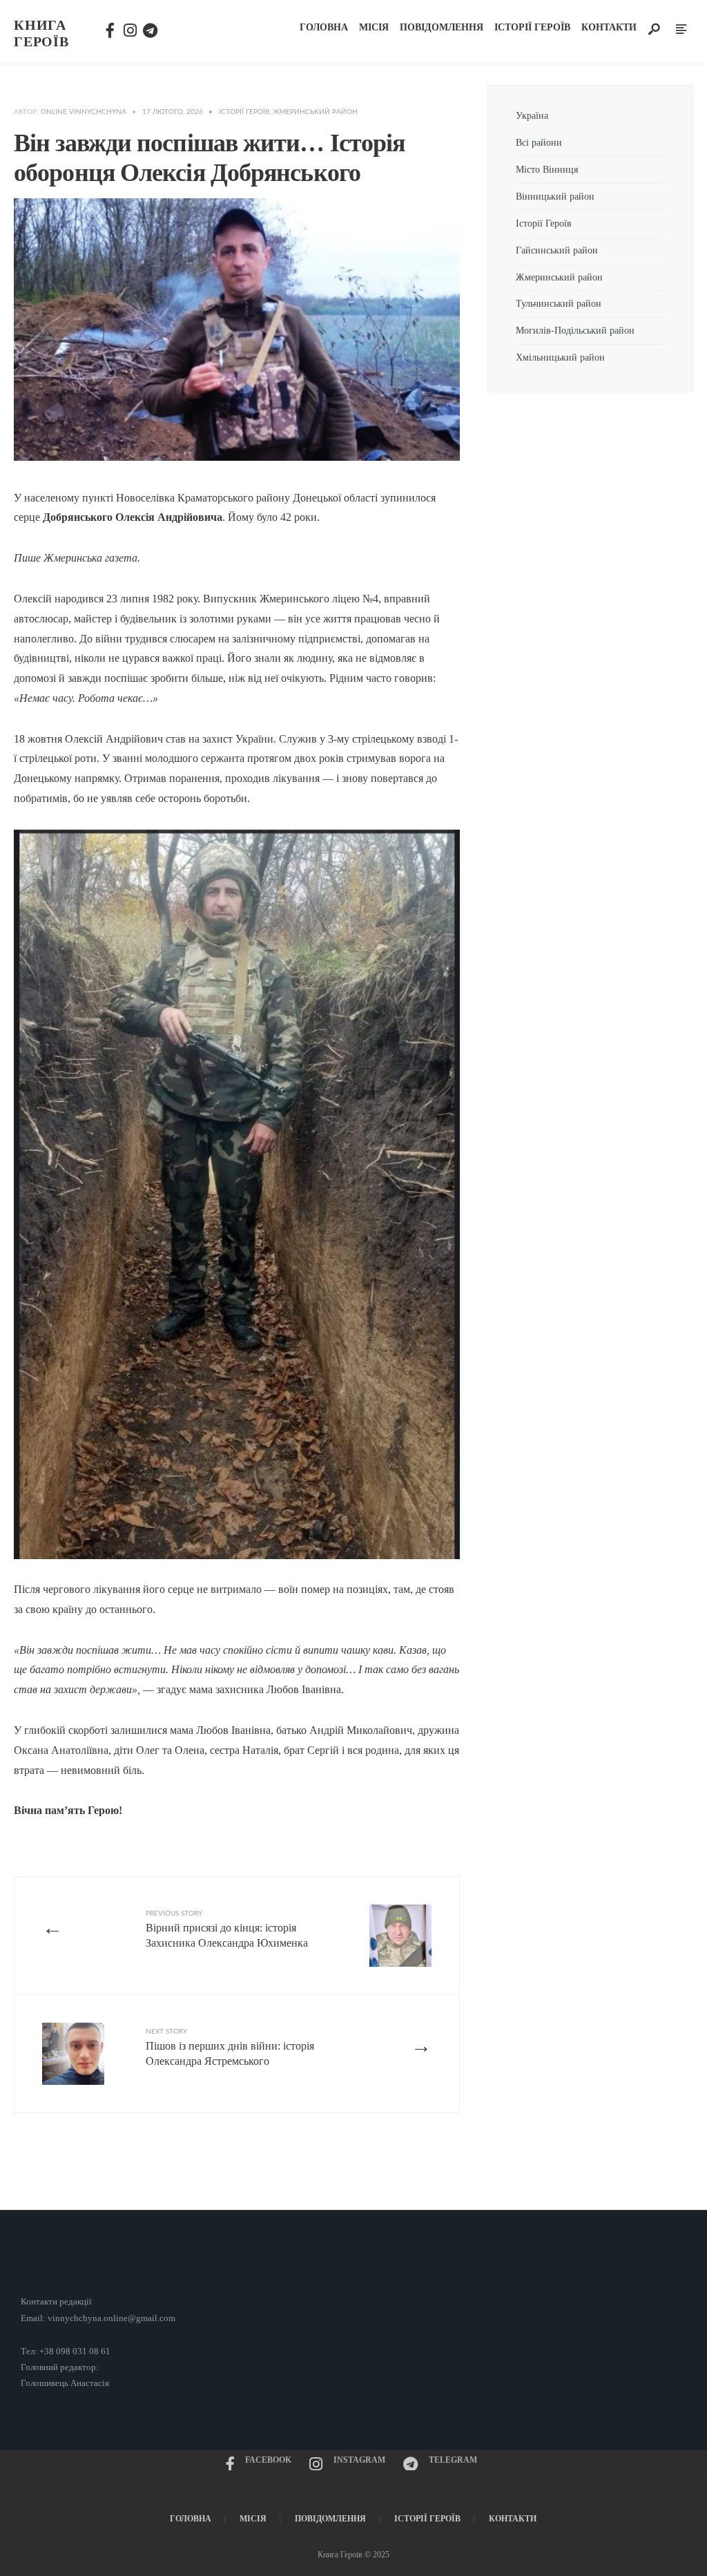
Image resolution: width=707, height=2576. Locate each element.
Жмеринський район (315, 112)
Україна (532, 115)
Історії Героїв (532, 27)
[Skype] (148, 28)
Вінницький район (555, 196)
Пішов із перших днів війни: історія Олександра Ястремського (230, 2048)
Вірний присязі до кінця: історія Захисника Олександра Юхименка (227, 1929)
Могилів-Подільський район (577, 330)
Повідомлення (442, 27)
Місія (374, 27)
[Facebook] (110, 28)
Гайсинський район (558, 250)
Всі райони (539, 142)
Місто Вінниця (547, 169)
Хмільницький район (562, 357)
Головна (324, 27)
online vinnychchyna (84, 112)
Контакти (609, 27)
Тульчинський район (559, 303)
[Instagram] (129, 28)
